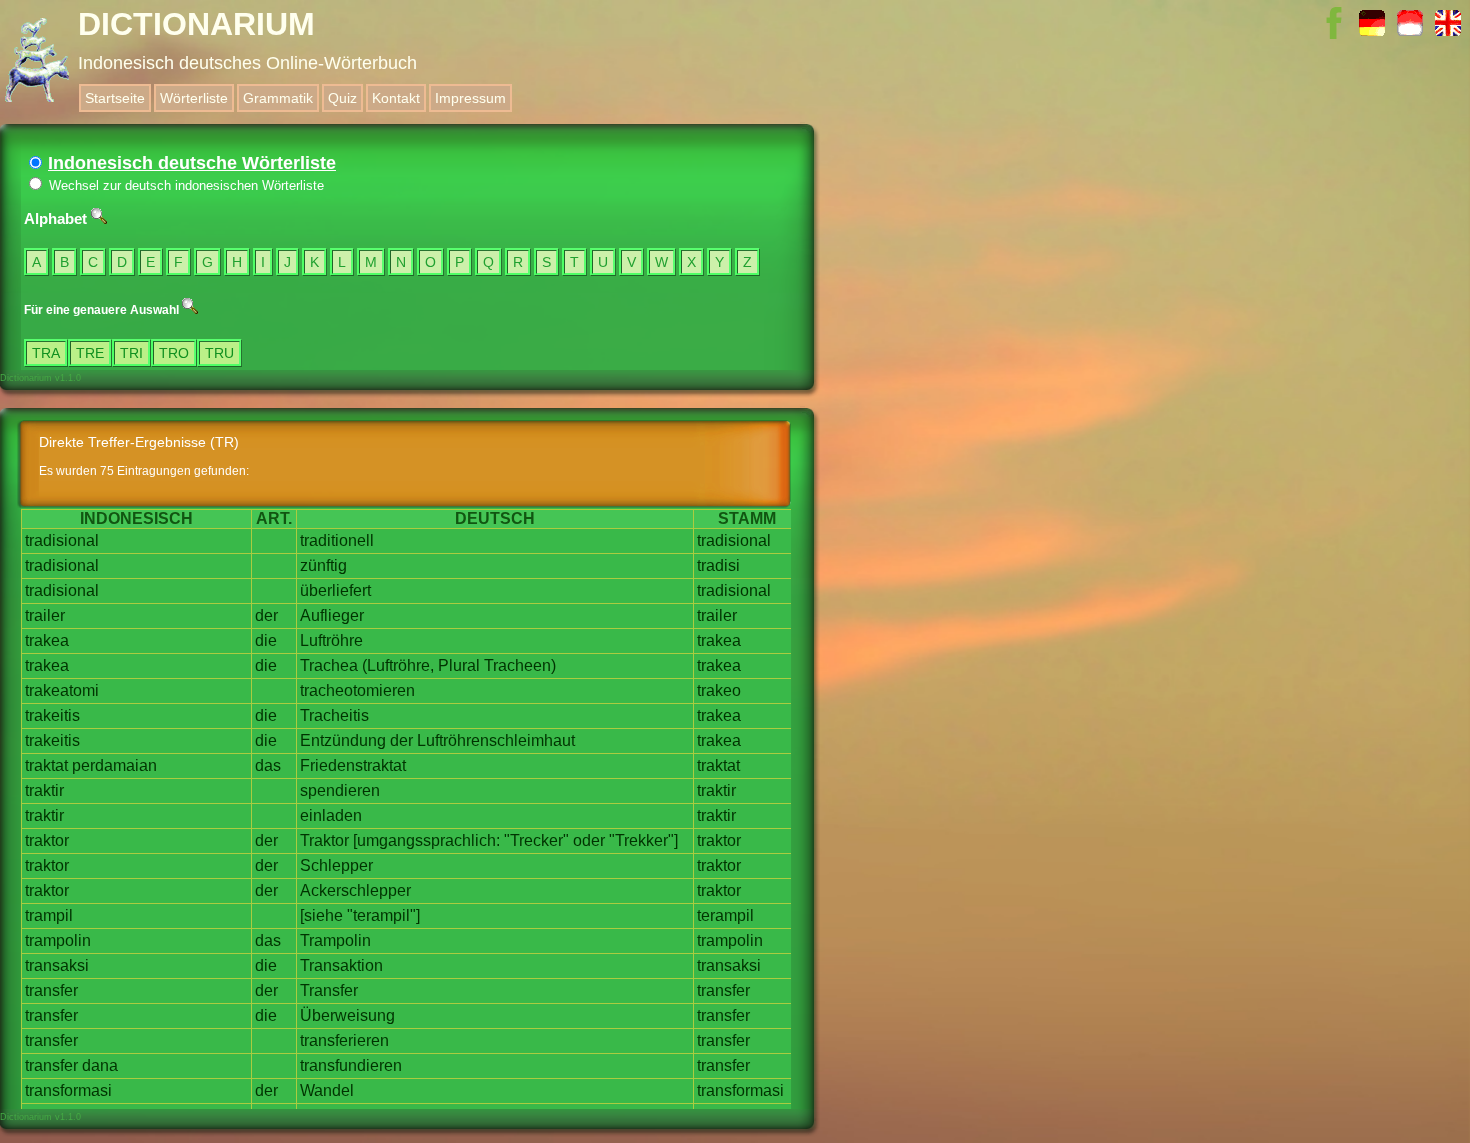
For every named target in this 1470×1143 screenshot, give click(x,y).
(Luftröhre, (398, 665)
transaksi (57, 965)
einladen (331, 815)
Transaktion (341, 965)
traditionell (337, 540)
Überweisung (347, 1015)
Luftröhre (331, 640)
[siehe (321, 915)
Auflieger (332, 615)
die (266, 640)
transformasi (68, 1090)
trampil (49, 915)
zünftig (323, 565)
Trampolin (335, 940)
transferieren (344, 1040)
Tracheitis (334, 715)
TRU (219, 353)
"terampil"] (383, 915)
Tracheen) (520, 665)
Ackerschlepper (355, 890)
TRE (90, 353)
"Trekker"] (643, 840)
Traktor (324, 840)
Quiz (342, 98)
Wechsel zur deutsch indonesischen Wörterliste (184, 185)
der (266, 615)
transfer (51, 990)
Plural (459, 665)
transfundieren (351, 1065)
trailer (45, 615)
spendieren (340, 790)
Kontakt (396, 98)
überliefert (335, 590)
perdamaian (114, 765)
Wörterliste (194, 98)
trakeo (719, 690)
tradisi (718, 565)
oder (589, 840)
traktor (47, 840)
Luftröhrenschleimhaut (496, 740)
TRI (131, 353)
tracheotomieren (357, 690)
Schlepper (336, 865)
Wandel (327, 1090)
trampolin (58, 940)
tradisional (62, 540)
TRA (46, 353)
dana (100, 1065)
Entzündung (343, 740)
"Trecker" (536, 840)
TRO (174, 353)
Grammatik (278, 98)
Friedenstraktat (353, 765)
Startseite (115, 98)
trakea (47, 640)
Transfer (329, 990)
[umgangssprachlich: (426, 840)
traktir (44, 790)
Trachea (329, 665)
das (268, 765)
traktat (46, 765)
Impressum (470, 98)
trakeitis (52, 715)
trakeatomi (62, 690)
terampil (725, 915)
